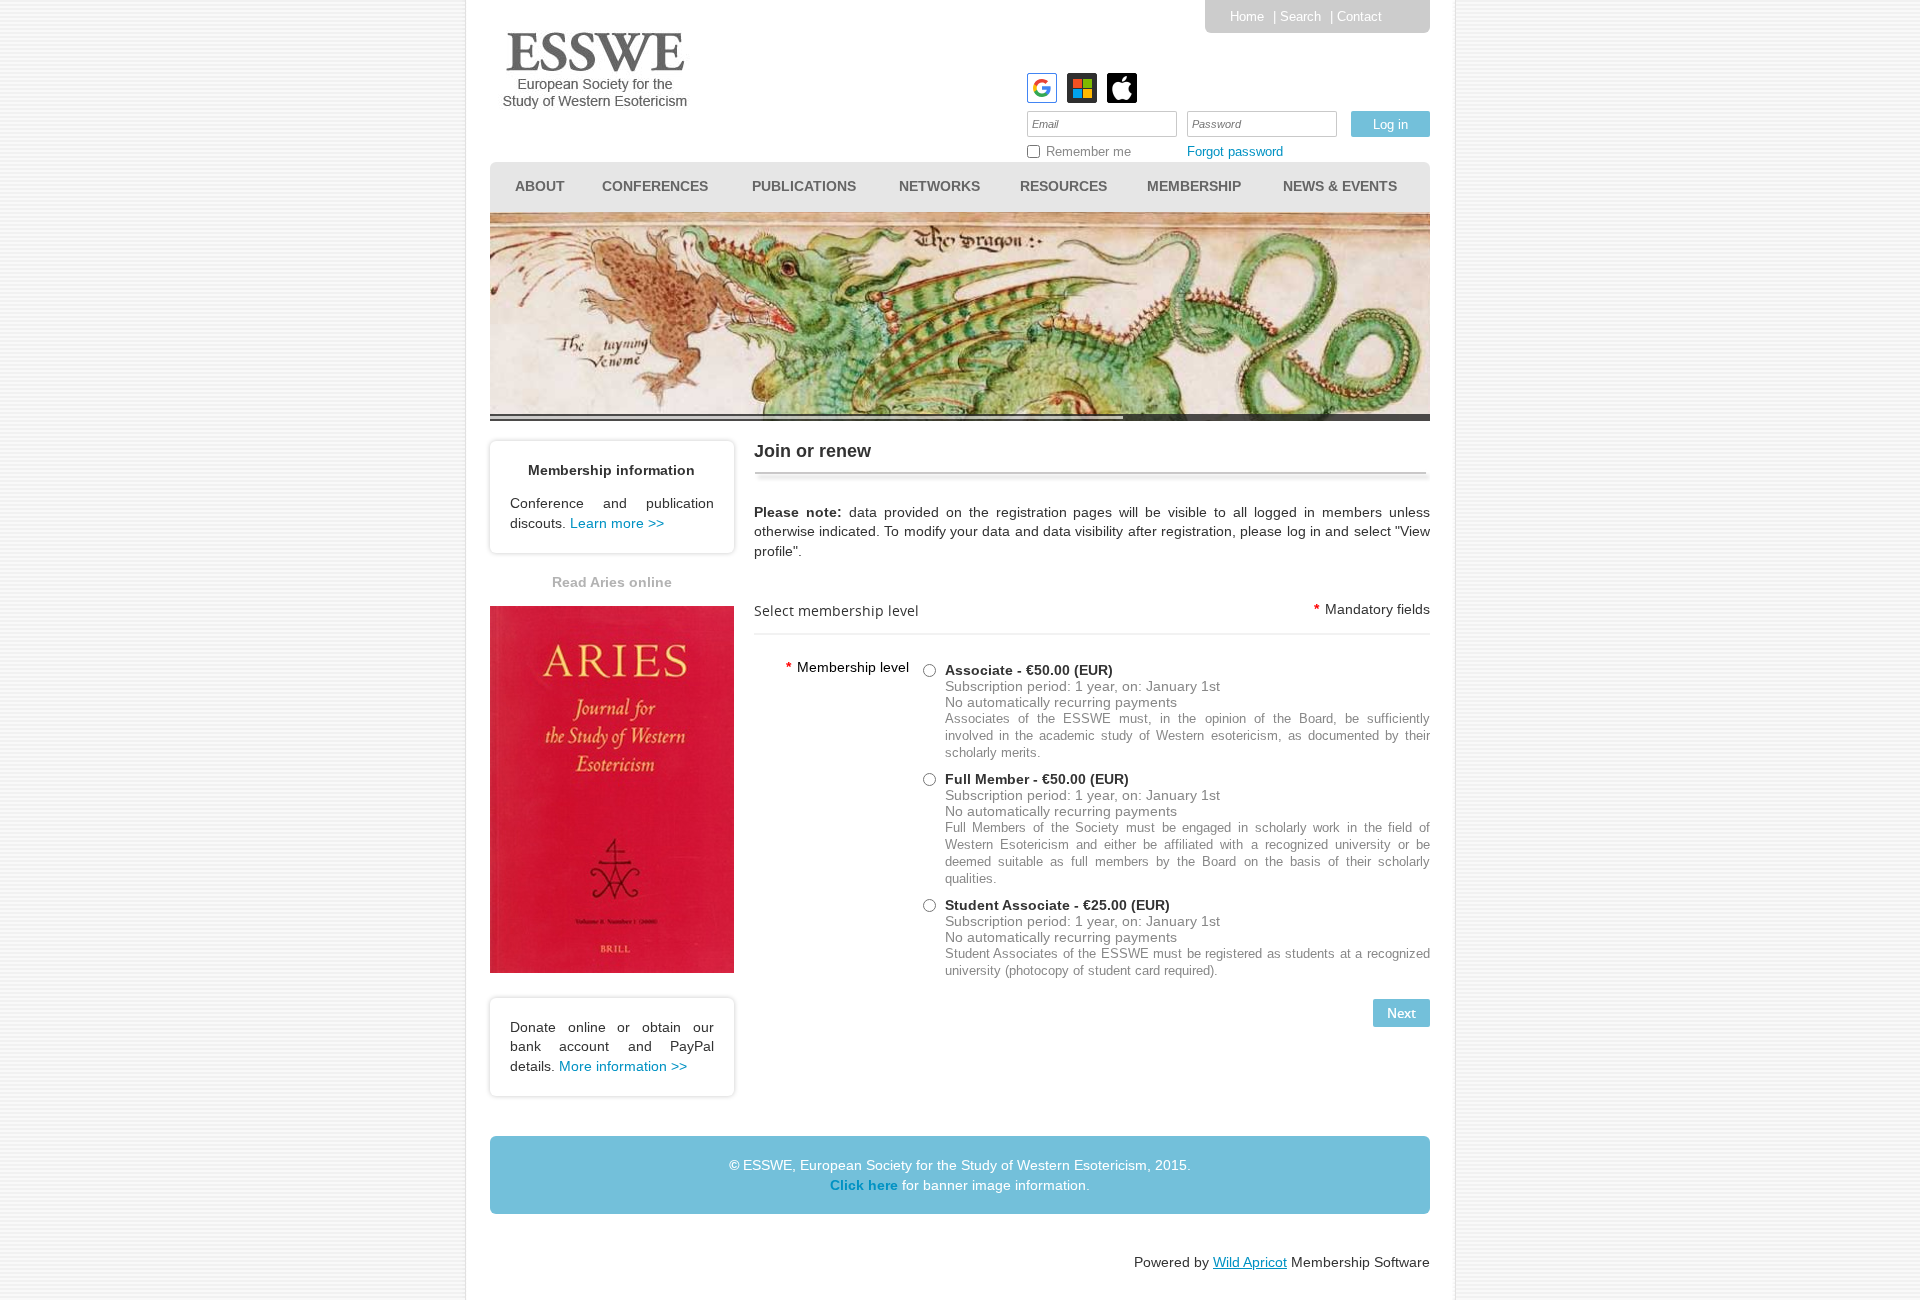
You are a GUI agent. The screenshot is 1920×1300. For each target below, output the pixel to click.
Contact (1359, 16)
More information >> (623, 1066)
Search (1300, 16)
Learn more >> (617, 523)
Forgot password (1235, 151)
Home (1247, 16)
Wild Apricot (1250, 1262)
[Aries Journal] (612, 968)
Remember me (1088, 151)
